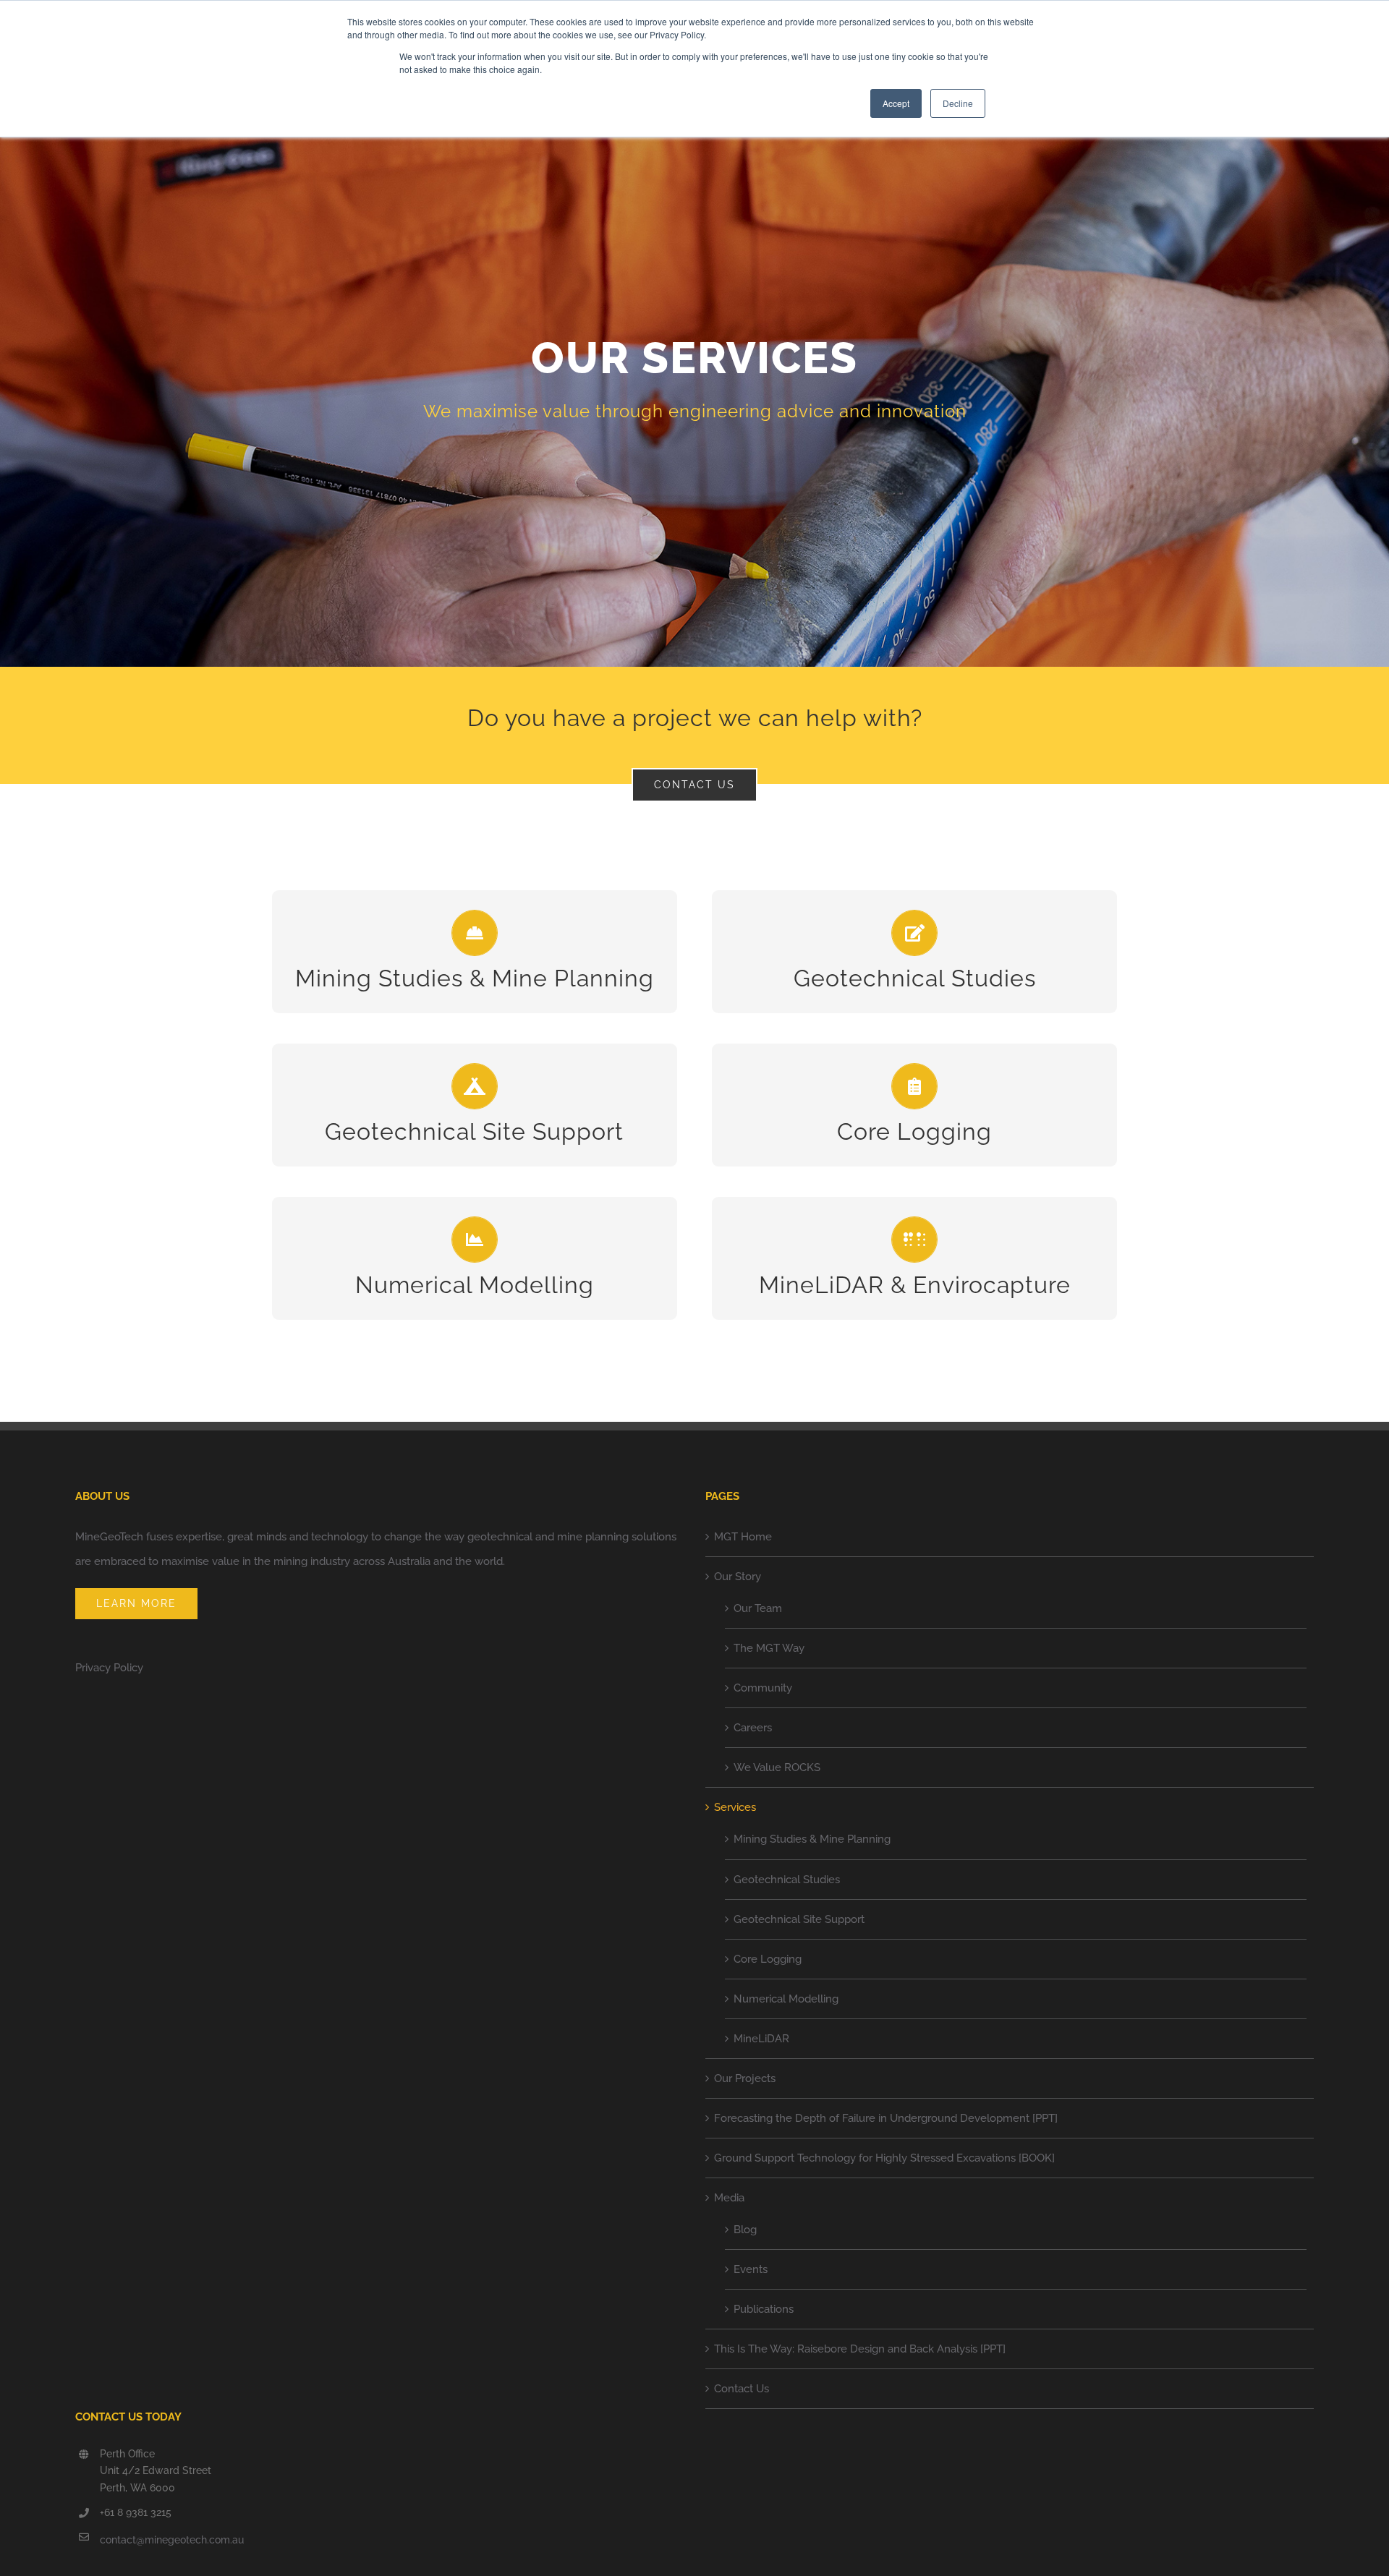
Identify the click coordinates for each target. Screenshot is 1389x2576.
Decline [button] (958, 103)
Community (763, 1688)
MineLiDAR (761, 2039)
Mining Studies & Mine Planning (812, 1839)
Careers (753, 1728)
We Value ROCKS (777, 1767)
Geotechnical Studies (787, 1880)
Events (751, 2269)
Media (729, 2198)
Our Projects (745, 2078)
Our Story (738, 1577)
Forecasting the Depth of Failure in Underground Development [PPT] (886, 2118)
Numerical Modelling (786, 1999)
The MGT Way (769, 1648)
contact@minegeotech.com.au (172, 2540)
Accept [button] (896, 103)
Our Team (758, 1608)
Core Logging (768, 1959)
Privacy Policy (109, 1668)
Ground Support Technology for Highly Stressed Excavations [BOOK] (884, 2158)
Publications (764, 2309)
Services (735, 1807)
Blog (745, 2230)
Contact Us (742, 2389)
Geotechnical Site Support (799, 1919)
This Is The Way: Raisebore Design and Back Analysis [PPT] (860, 2349)
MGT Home (743, 1537)
